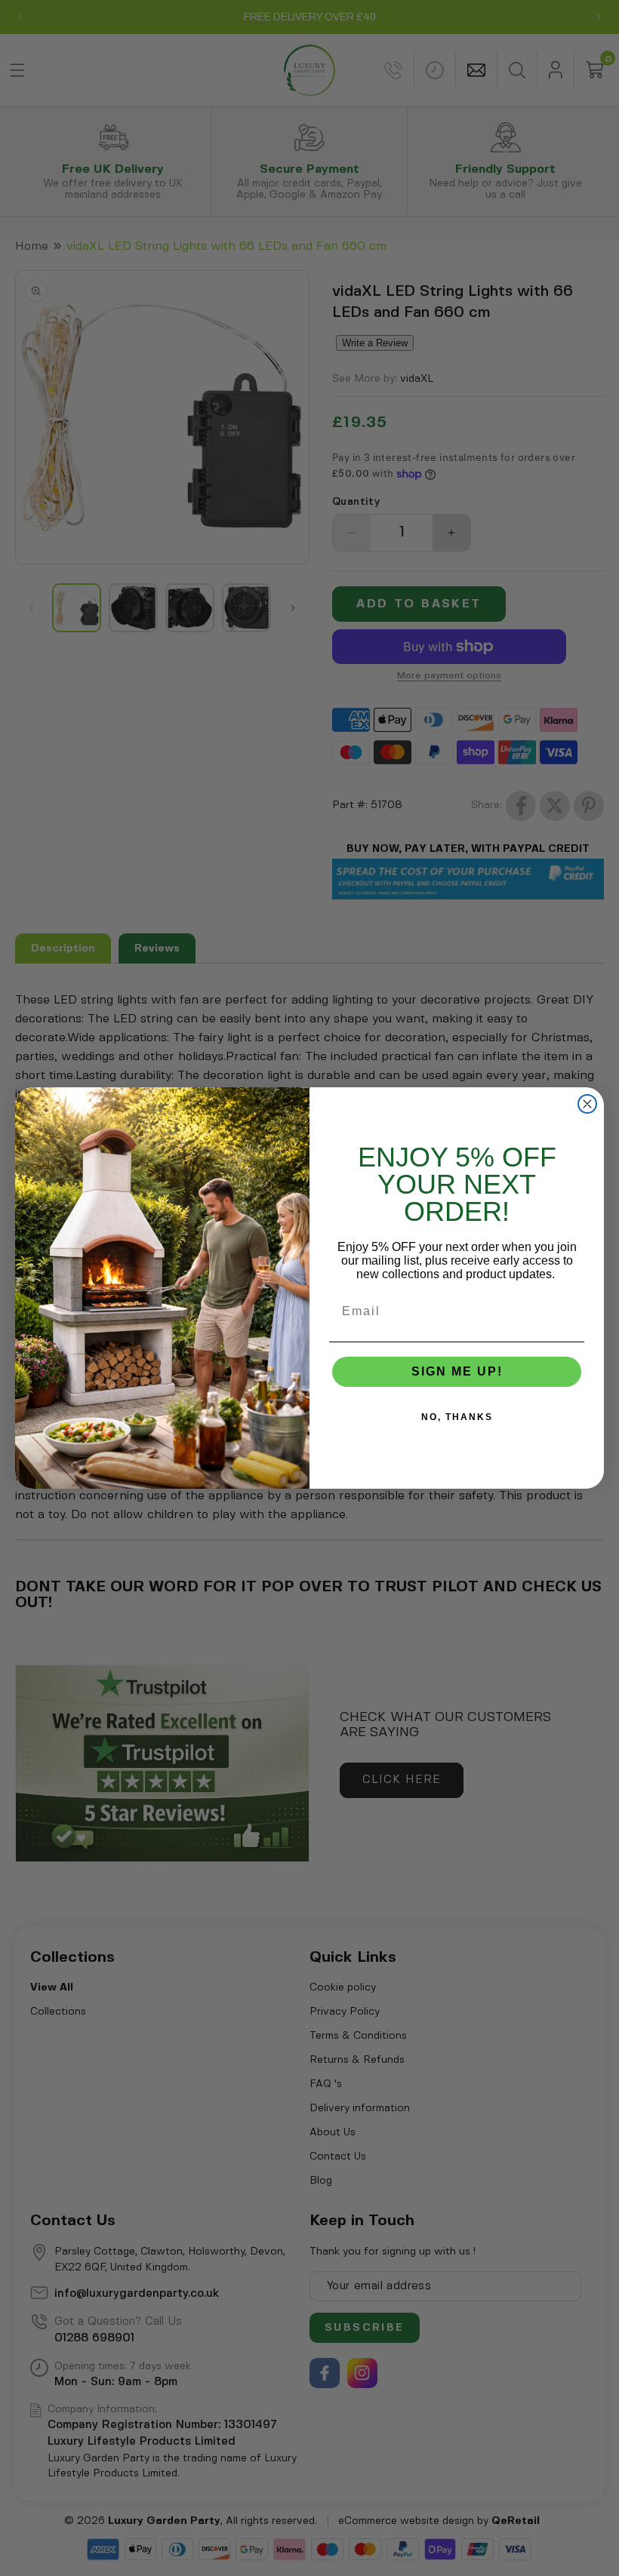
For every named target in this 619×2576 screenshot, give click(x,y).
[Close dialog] (587, 1104)
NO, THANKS (457, 1417)
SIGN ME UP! (457, 1371)
